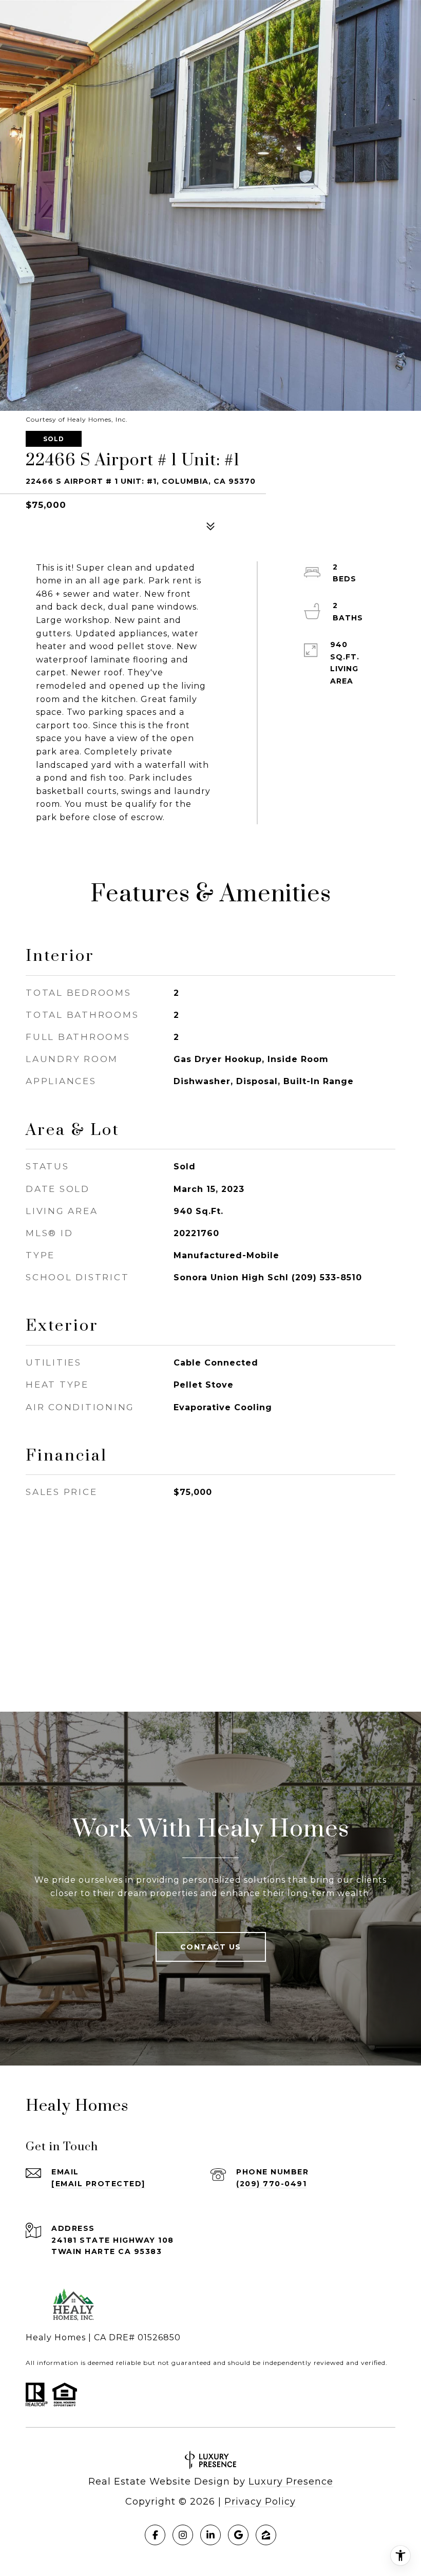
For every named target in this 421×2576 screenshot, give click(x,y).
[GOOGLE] (238, 2535)
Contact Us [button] (211, 1947)
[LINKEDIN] (210, 2535)
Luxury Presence (291, 2482)
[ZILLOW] (266, 2535)
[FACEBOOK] (155, 2535)
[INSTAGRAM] (183, 2535)
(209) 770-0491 (271, 2184)
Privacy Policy (260, 2502)
